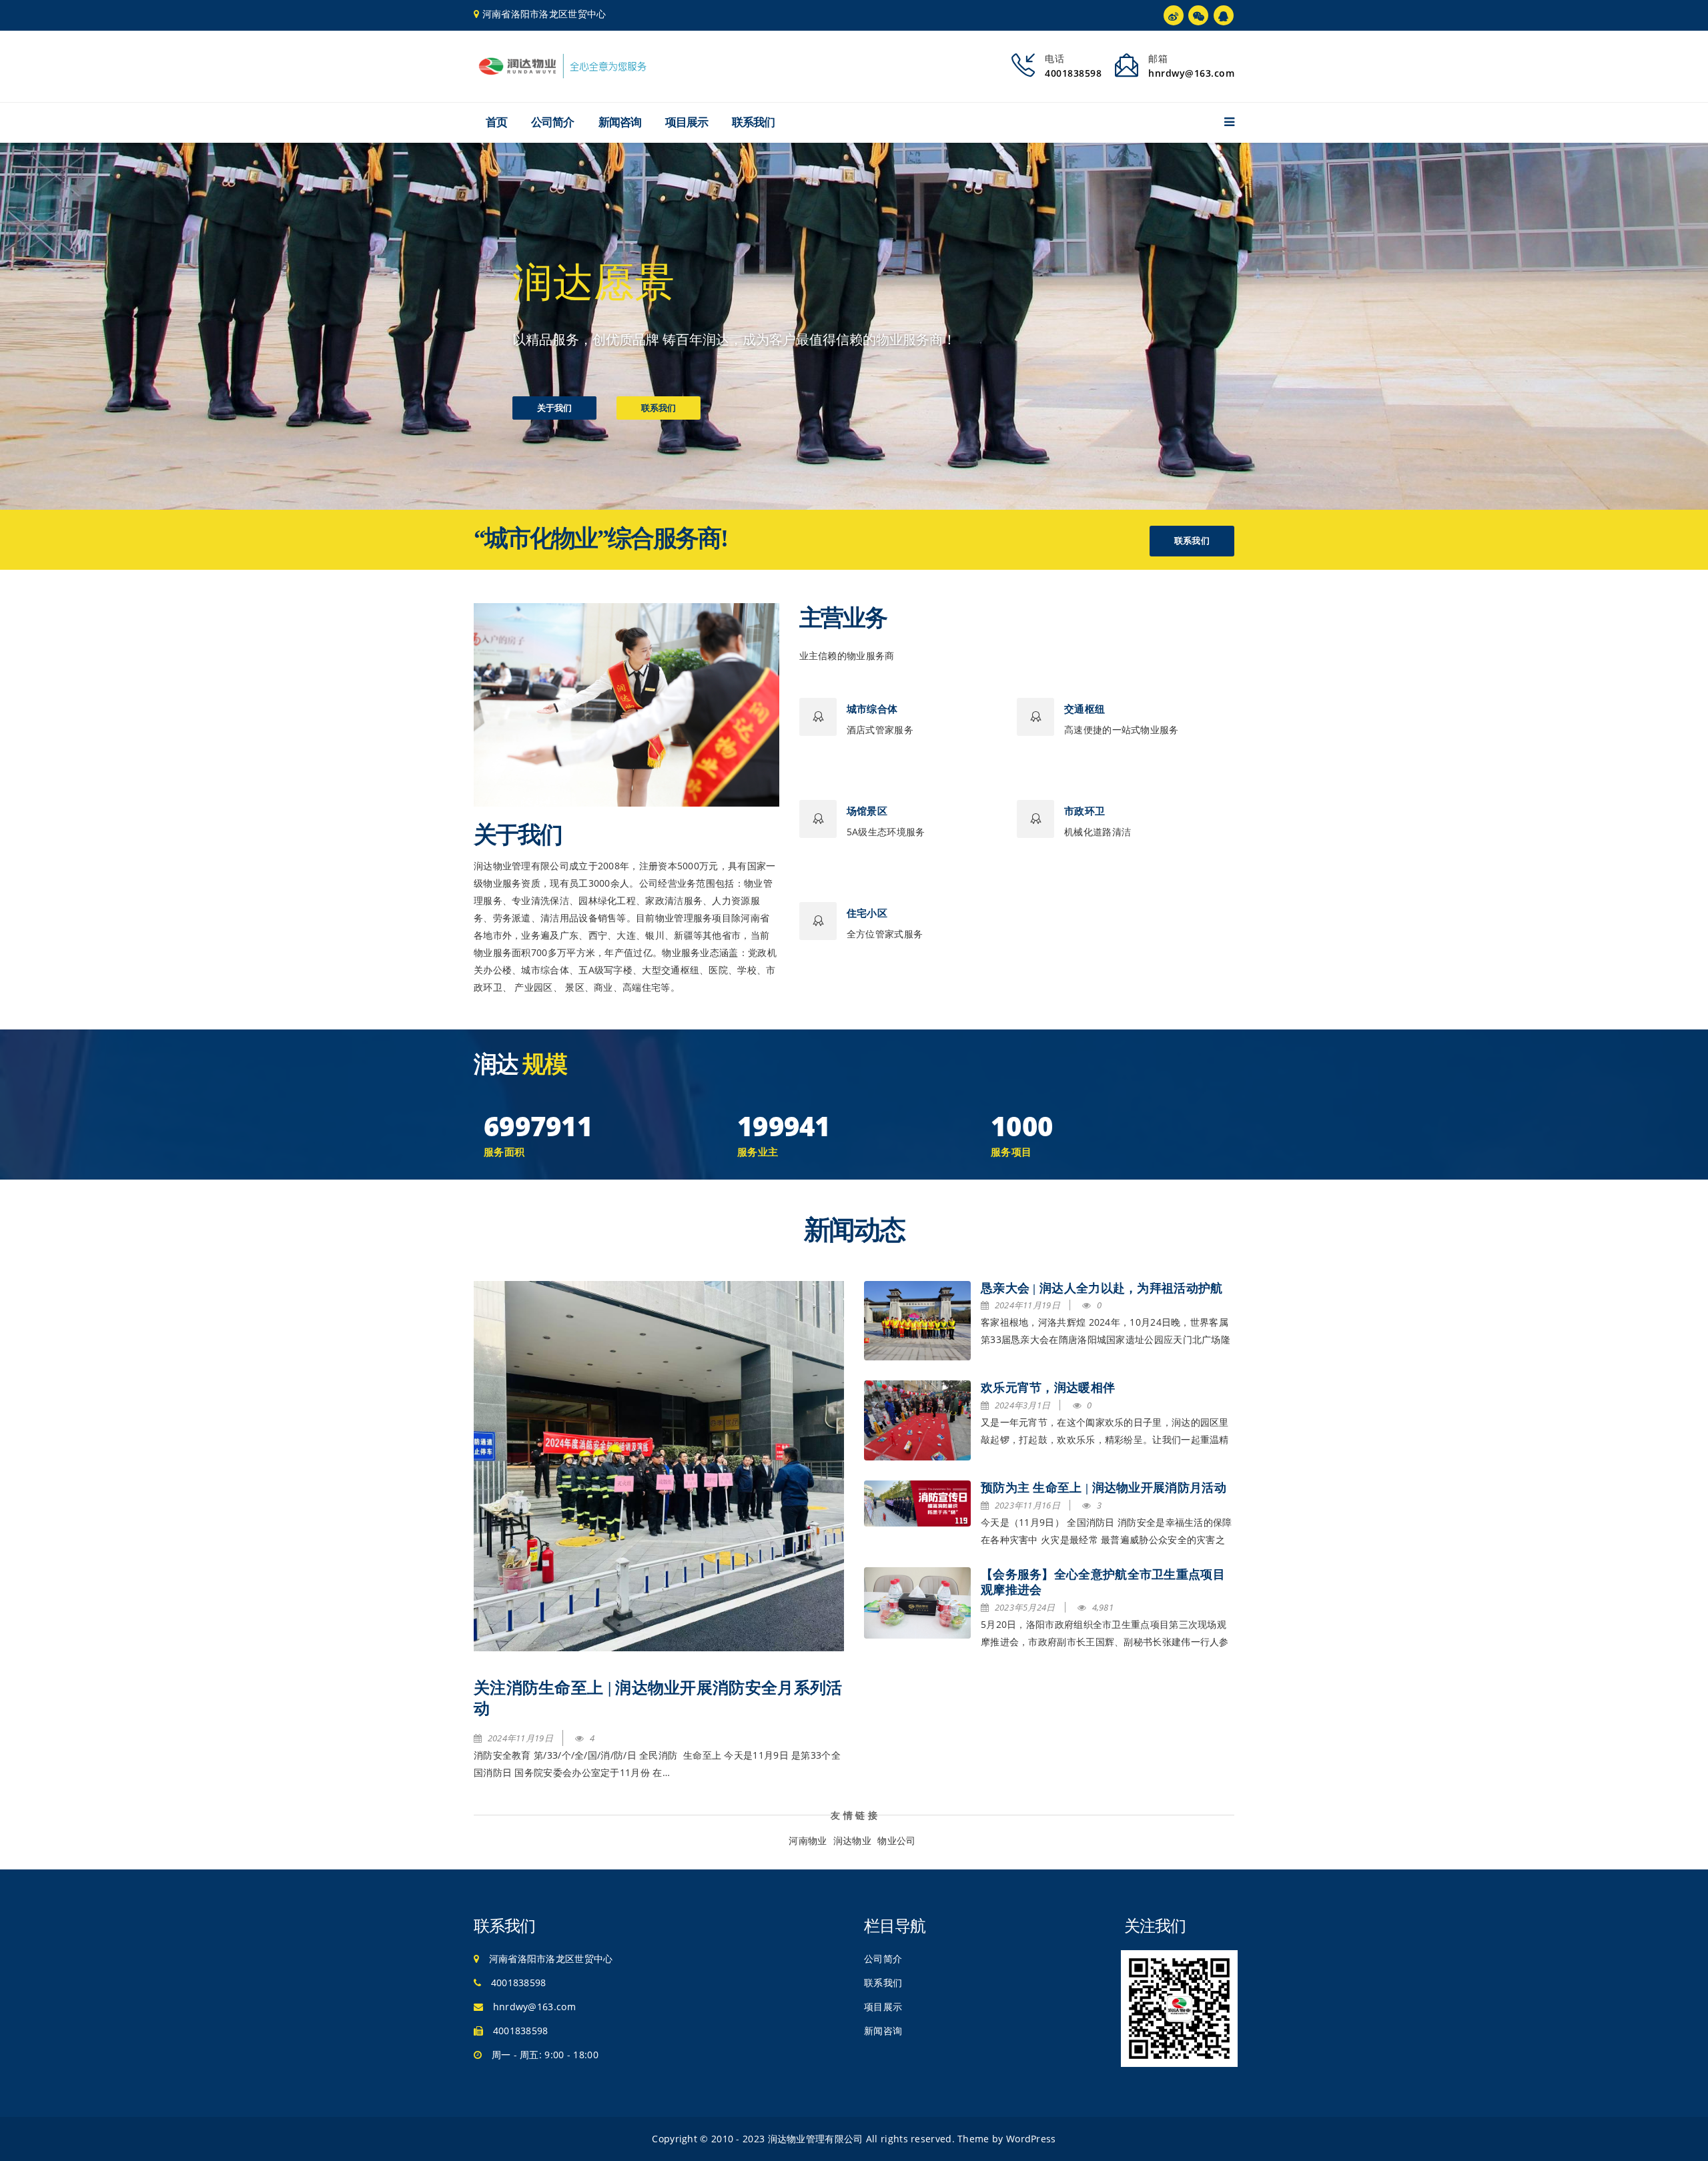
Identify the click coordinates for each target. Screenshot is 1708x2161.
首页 (496, 122)
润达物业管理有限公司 (816, 2139)
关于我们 (554, 408)
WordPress (1031, 2139)
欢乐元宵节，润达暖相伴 (1048, 1388)
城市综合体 (872, 709)
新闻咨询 (620, 122)
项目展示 (687, 122)
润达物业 (852, 1840)
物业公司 (896, 1840)
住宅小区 (867, 913)
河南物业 (808, 1840)
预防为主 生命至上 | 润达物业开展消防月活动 (1104, 1488)
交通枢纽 (1085, 709)
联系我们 (753, 122)
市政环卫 (1085, 811)
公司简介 (552, 122)
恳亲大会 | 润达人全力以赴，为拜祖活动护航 (1102, 1288)
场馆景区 (867, 811)
